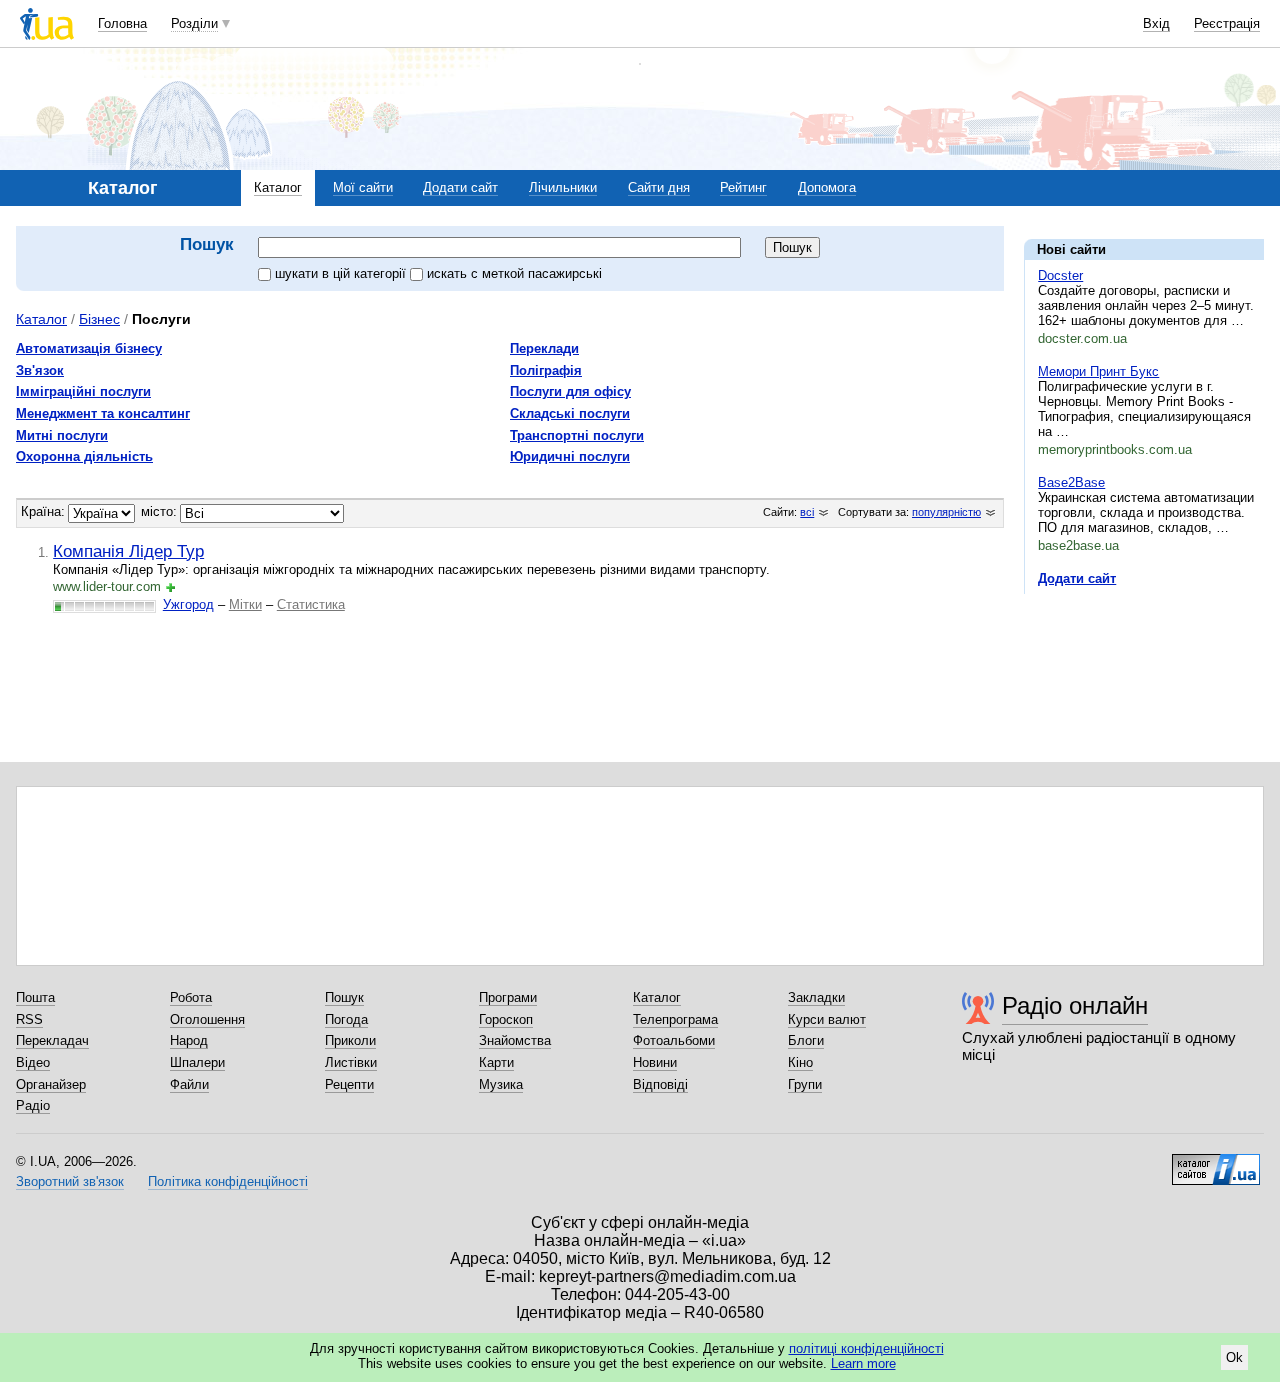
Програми (508, 997)
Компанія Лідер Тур (128, 551)
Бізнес (99, 319)
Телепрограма (675, 1019)
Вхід (1156, 23)
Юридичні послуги (570, 456)
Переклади (544, 348)
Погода (346, 1019)
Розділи (194, 23)
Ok (1234, 1357)
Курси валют (827, 1019)
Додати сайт (460, 187)
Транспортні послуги (577, 435)
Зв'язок (40, 370)
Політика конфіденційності (228, 1181)
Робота (191, 997)
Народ (189, 1040)
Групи (805, 1084)
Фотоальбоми (674, 1040)
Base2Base (1071, 482)
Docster (1060, 275)
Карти (496, 1062)
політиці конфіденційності (866, 1348)
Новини (655, 1062)
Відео (33, 1062)
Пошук (344, 997)
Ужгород (188, 604)
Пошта (35, 997)
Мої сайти (363, 187)
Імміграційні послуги (83, 391)
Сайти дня (659, 187)
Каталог (278, 187)
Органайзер (51, 1084)
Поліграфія (546, 370)
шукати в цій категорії (342, 273)
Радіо (33, 1105)
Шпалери (197, 1062)
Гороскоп (506, 1019)
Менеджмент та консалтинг (103, 413)
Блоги (806, 1040)
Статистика (311, 604)
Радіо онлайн (1075, 1005)
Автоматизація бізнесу (89, 348)
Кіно (800, 1062)
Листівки (351, 1062)
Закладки (816, 997)
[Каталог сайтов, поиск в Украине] (1216, 1162)
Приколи (350, 1040)
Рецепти (349, 1084)
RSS (29, 1019)
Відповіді (660, 1084)
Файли (189, 1084)
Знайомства (515, 1040)
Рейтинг (743, 187)
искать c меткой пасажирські (514, 273)
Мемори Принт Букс (1098, 371)
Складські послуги (570, 413)
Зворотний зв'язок (70, 1181)
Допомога (827, 187)
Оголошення (207, 1019)
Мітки (245, 604)
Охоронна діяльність (84, 456)
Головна (122, 23)
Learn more (863, 1363)
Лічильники (563, 187)
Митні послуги (62, 435)
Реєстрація (1227, 23)
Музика (501, 1084)
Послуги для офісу (570, 391)
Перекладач (52, 1040)
